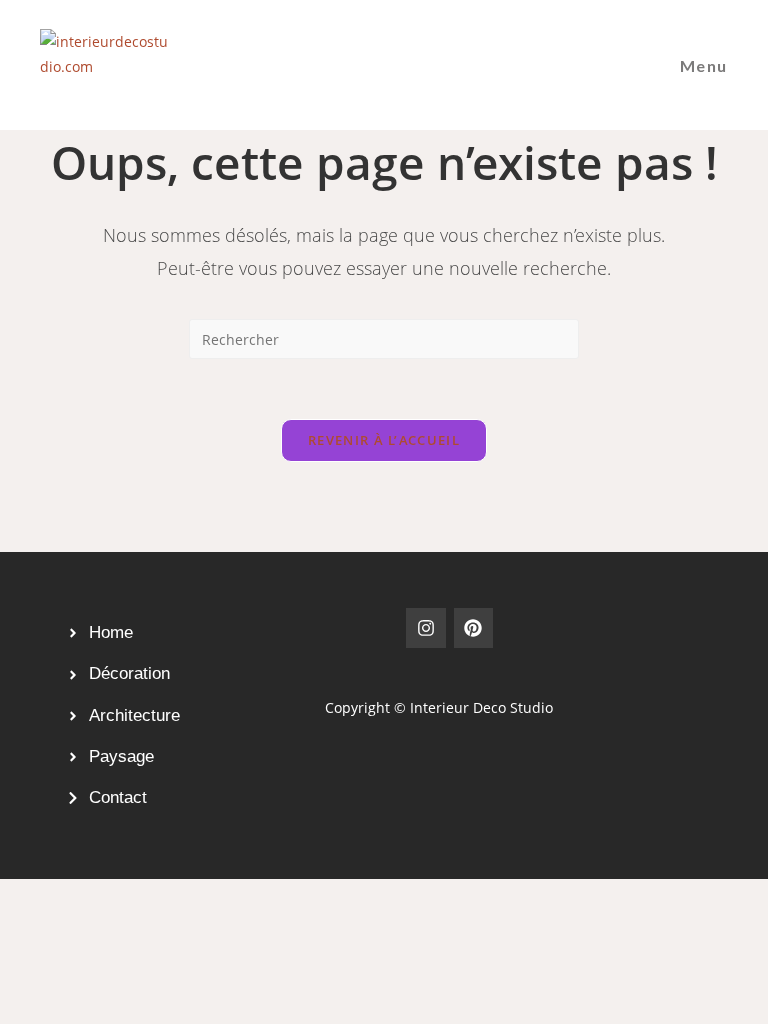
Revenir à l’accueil (384, 440)
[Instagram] (426, 628)
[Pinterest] (474, 628)
